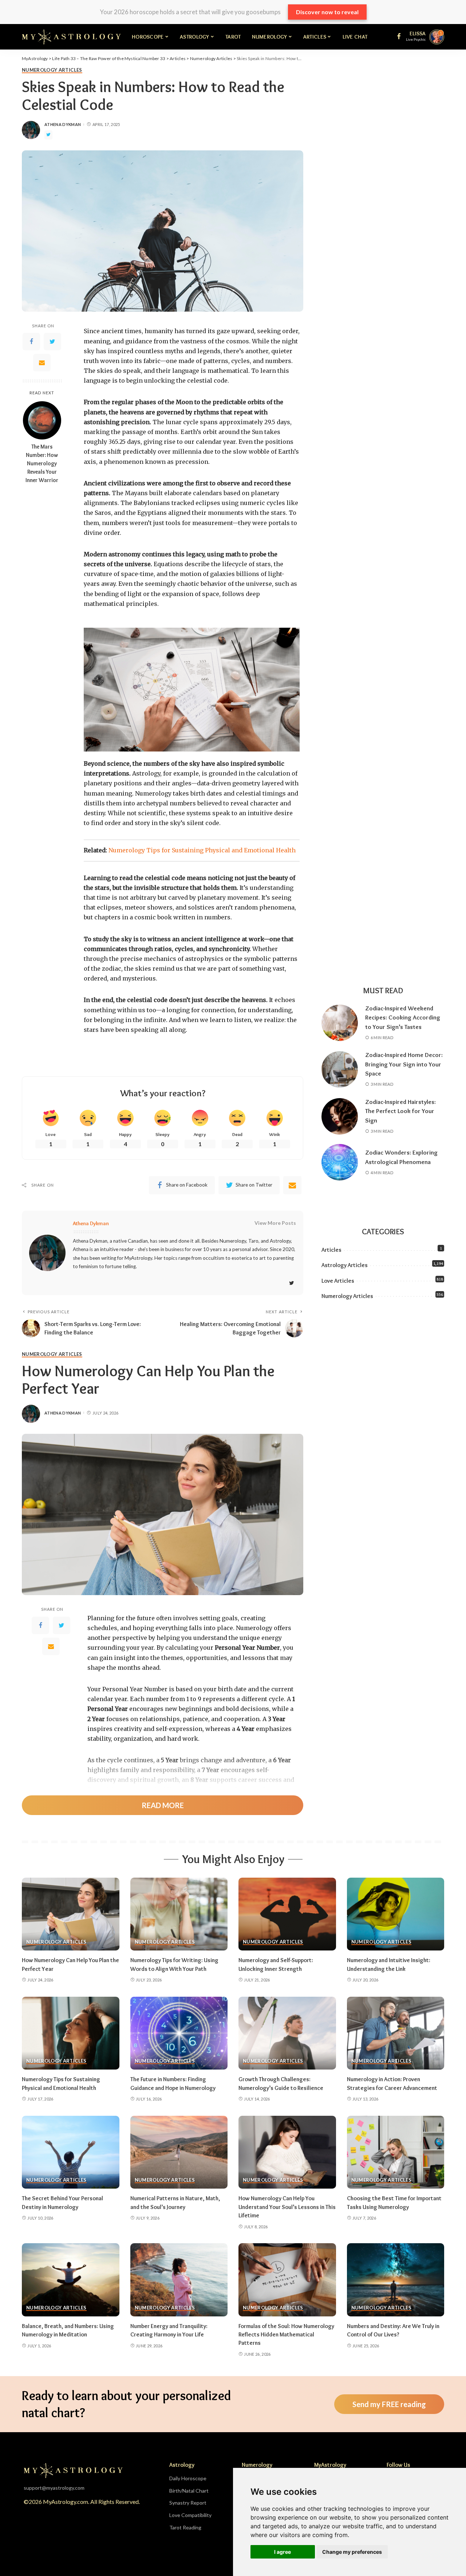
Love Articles (338, 1281)
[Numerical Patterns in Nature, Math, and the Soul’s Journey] (179, 2152)
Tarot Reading (185, 2527)
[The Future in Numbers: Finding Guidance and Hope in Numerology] (179, 2033)
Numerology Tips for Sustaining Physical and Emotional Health (202, 850)
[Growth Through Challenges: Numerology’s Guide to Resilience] (287, 2033)
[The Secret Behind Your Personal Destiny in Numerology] (71, 2152)
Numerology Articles (52, 70)
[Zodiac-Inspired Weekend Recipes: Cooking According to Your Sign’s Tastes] (340, 1023)
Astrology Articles (345, 1265)
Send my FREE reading (389, 2404)
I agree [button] (283, 2552)
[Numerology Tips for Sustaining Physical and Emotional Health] (71, 2033)
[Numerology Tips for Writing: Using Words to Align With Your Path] (179, 1914)
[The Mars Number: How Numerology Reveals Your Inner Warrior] (42, 420)
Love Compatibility (190, 2515)
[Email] (42, 363)
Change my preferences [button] (352, 2552)
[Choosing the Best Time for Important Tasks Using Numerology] (396, 2152)
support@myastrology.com (54, 2488)
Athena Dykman (63, 124)
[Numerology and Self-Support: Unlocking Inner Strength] (287, 1914)
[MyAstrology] (71, 37)
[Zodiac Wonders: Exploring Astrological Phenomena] (340, 1162)
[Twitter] (52, 342)
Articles (331, 1250)
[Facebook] (31, 342)
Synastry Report (188, 2503)
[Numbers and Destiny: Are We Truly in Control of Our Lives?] (396, 2280)
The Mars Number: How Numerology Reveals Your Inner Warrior (42, 464)
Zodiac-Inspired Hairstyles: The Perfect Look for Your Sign (400, 1111)
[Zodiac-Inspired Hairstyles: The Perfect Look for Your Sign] (340, 1116)
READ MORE (163, 1805)
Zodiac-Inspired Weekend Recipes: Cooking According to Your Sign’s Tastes (403, 1017)
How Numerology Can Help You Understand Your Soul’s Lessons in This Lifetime (287, 2207)
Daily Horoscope (188, 2478)
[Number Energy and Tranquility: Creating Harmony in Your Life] (179, 2280)
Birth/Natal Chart (189, 2491)
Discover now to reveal (327, 12)
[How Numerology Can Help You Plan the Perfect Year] (71, 1914)
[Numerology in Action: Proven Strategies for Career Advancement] (396, 2033)
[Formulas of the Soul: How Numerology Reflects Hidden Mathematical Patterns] (287, 2280)
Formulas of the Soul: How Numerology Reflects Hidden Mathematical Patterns (286, 2334)
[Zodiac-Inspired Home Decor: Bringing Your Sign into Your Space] (340, 1069)
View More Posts (275, 1223)
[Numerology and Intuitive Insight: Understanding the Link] (396, 1914)
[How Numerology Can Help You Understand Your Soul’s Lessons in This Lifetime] (287, 2152)
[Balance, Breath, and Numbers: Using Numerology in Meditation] (71, 2280)
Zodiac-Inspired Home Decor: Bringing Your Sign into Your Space (404, 1064)
